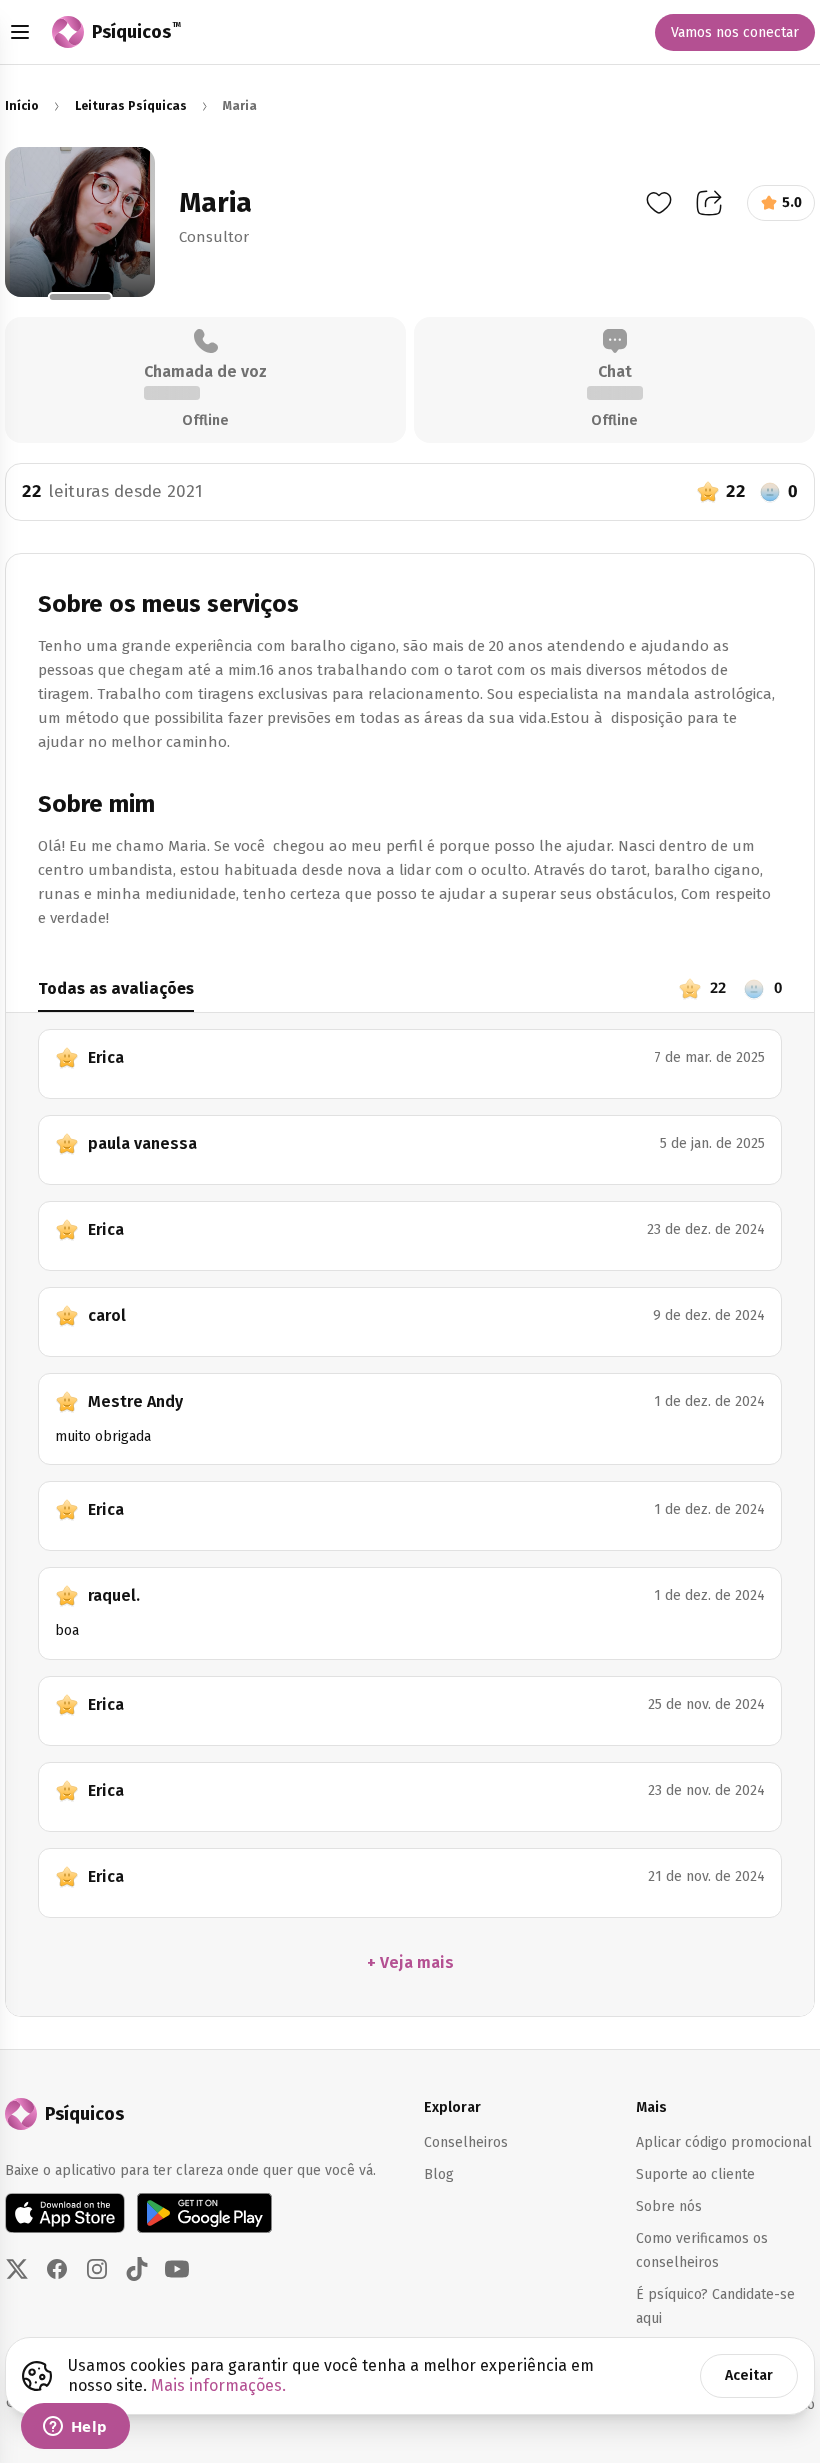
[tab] (350, 994)
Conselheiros (466, 2142)
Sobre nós (669, 2206)
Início (22, 106)
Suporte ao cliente (695, 2174)
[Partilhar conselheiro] (709, 203)
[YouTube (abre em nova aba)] (177, 2269)
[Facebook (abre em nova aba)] (57, 2269)
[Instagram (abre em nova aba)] (97, 2269)
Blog (439, 2174)
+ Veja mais (410, 1962)
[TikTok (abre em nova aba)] (137, 2269)
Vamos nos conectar (735, 32)
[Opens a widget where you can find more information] (75, 2428)
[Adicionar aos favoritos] (659, 203)
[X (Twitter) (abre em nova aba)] (17, 2269)
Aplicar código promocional (724, 2142)
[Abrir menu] (20, 32)
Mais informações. (218, 2385)
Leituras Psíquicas (131, 106)
